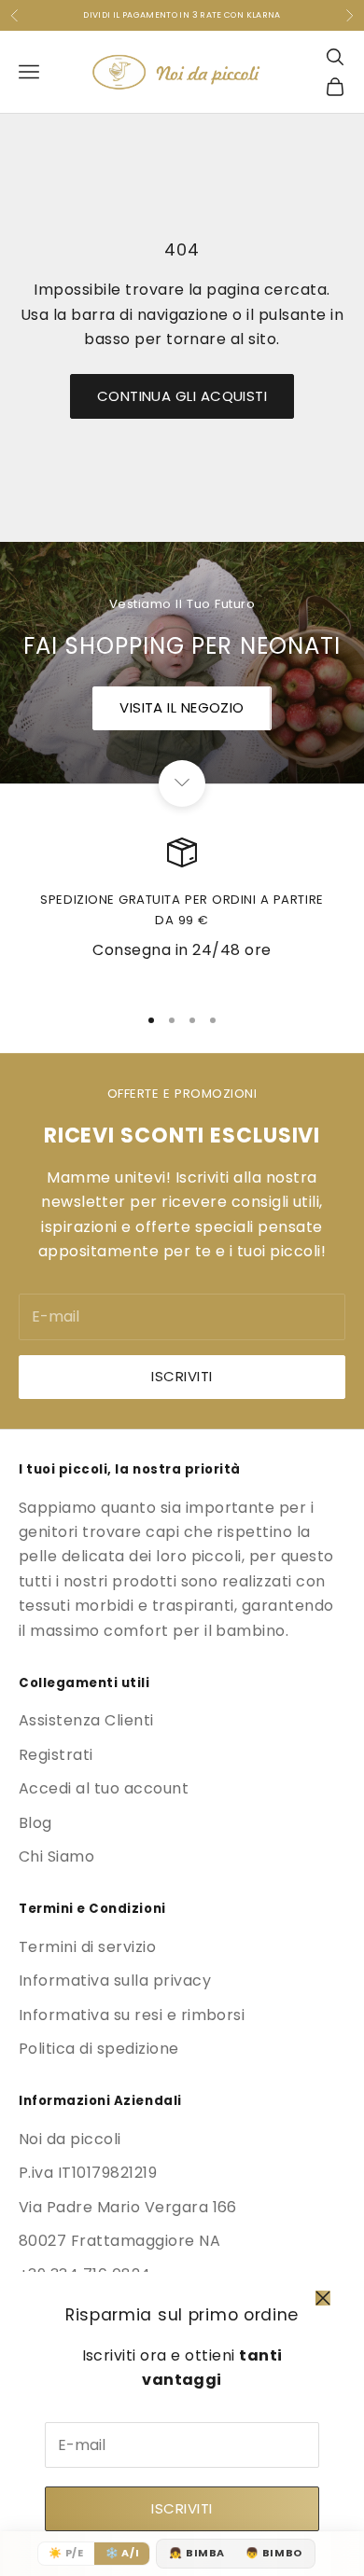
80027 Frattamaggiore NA (119, 2241)
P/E (66, 2553)
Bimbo (274, 2553)
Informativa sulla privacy (115, 1980)
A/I (123, 2553)
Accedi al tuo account (104, 1788)
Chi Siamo (56, 1856)
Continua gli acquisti (182, 396)
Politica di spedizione (99, 2049)
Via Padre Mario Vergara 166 (128, 2207)
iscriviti (182, 1376)
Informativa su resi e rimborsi (132, 2015)
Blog (35, 1823)
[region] (182, 913)
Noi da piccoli (70, 2139)
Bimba (197, 2553)
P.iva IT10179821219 (88, 2173)
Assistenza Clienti (86, 1720)
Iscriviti (182, 2508)
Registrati (56, 1755)
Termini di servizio (87, 1947)
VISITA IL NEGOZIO (182, 707)
